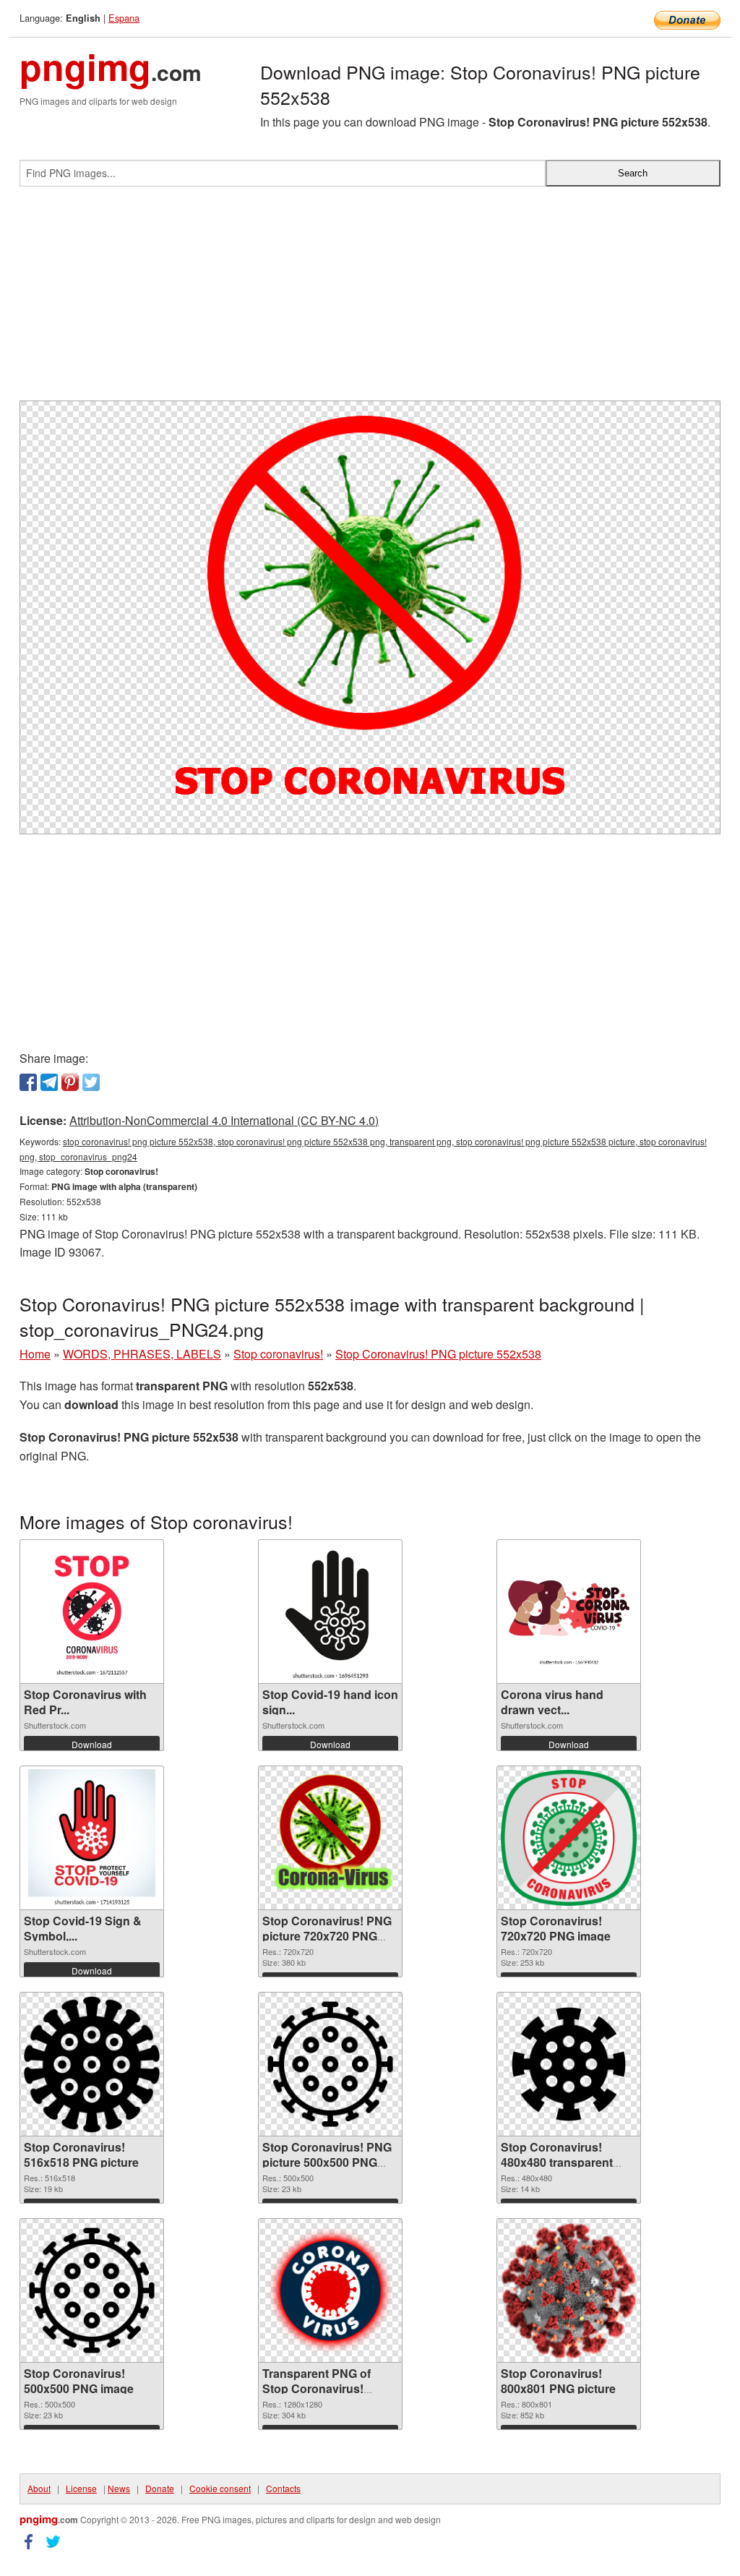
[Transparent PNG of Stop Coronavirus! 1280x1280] (330, 2290)
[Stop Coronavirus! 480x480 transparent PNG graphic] (569, 2064)
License (81, 2488)
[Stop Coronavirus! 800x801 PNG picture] (569, 2291)
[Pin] (70, 1082)
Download (92, 1744)
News (119, 2488)
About (39, 2488)
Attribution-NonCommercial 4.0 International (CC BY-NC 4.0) (224, 1120)
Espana (124, 18)
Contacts (283, 2488)
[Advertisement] (370, 299)
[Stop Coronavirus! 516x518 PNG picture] (92, 2064)
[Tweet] (91, 1082)
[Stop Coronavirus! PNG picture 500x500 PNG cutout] (330, 2064)
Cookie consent (220, 2488)
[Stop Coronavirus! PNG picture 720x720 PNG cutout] (330, 1838)
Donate (160, 2488)
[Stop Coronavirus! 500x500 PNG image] (92, 2290)
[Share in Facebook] (28, 1082)
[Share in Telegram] (49, 1082)
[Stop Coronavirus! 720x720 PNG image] (569, 1838)
